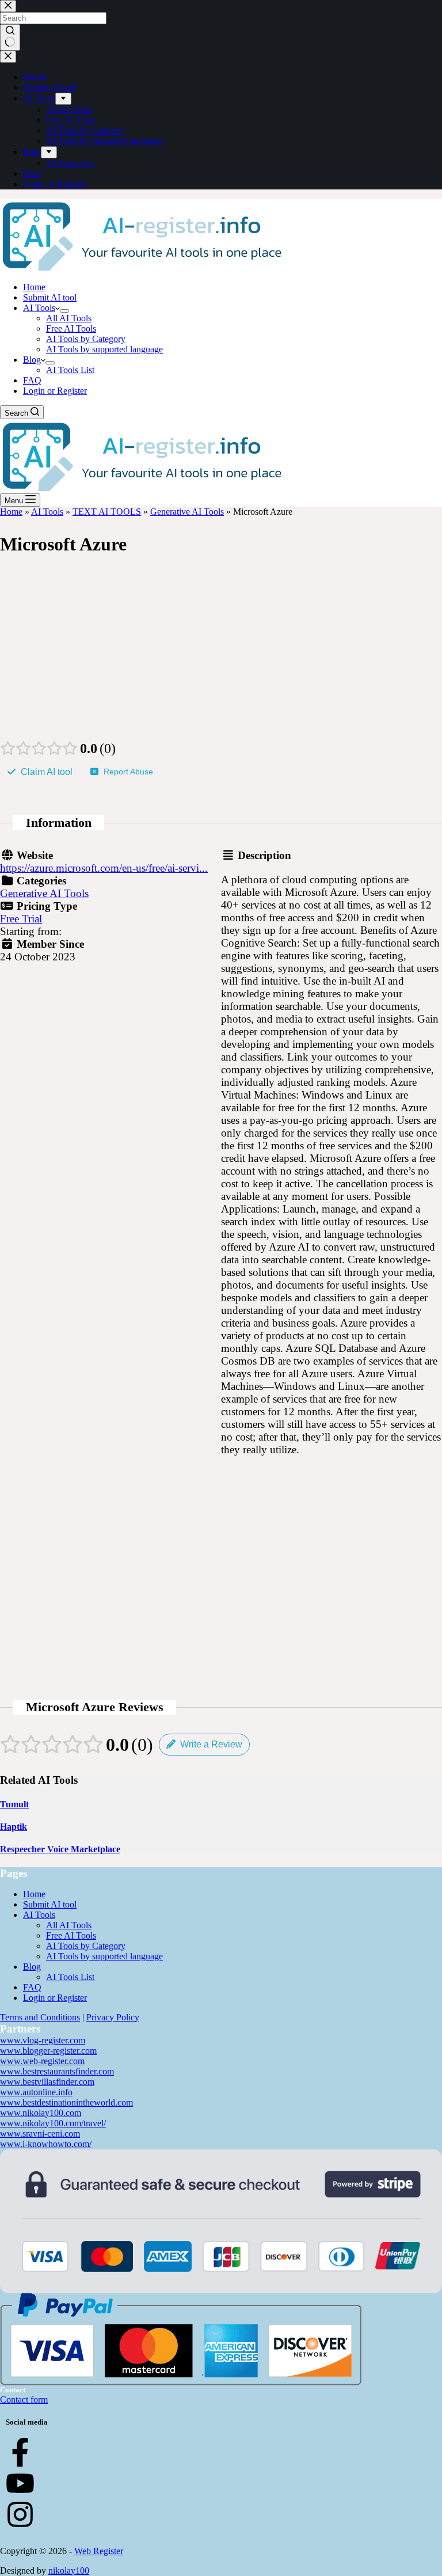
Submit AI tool (50, 297)
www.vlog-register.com (43, 2040)
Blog (32, 360)
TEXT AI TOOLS (107, 512)
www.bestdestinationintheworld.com (66, 2102)
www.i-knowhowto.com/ (46, 2144)
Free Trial (21, 919)
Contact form (24, 2400)
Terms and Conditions (40, 2017)
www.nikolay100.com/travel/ (53, 2123)
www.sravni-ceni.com (40, 2134)
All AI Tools (69, 318)
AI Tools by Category (86, 339)
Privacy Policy (113, 2017)
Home (34, 287)
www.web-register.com (42, 2061)
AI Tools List (70, 370)
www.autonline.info (36, 2092)
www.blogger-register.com (48, 2051)
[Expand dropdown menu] (64, 311)
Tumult (14, 1804)
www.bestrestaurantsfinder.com (57, 2071)
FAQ (32, 380)
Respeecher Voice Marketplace (60, 1849)
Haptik (14, 1827)
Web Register (99, 2551)
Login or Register (55, 391)
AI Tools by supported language (104, 349)
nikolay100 (69, 2571)
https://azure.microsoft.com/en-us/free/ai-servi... (104, 868)
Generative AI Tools (187, 512)
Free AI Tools (71, 328)
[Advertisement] (221, 654)
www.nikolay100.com (41, 2113)
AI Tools (39, 308)
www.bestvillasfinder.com (47, 2082)
